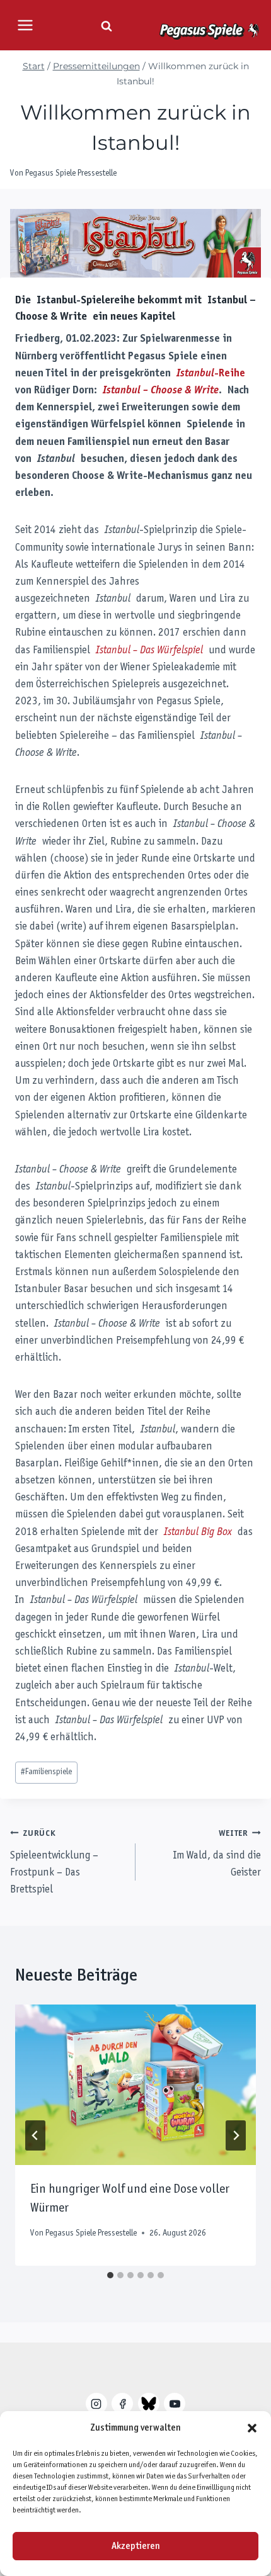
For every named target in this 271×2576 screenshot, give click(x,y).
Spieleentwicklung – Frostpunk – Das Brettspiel (54, 1862)
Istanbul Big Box (198, 1533)
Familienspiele (46, 1772)
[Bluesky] (149, 2404)
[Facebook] (122, 2404)
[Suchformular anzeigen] (107, 26)
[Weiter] (236, 2135)
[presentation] (135, 2085)
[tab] (110, 2275)
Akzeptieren (136, 2546)
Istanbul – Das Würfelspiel (149, 651)
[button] (252, 2428)
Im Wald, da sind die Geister (217, 1854)
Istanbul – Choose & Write (161, 391)
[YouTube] (175, 2404)
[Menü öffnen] (25, 25)
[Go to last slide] (35, 2135)
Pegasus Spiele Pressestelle (71, 173)
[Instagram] (96, 2404)
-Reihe (211, 374)
